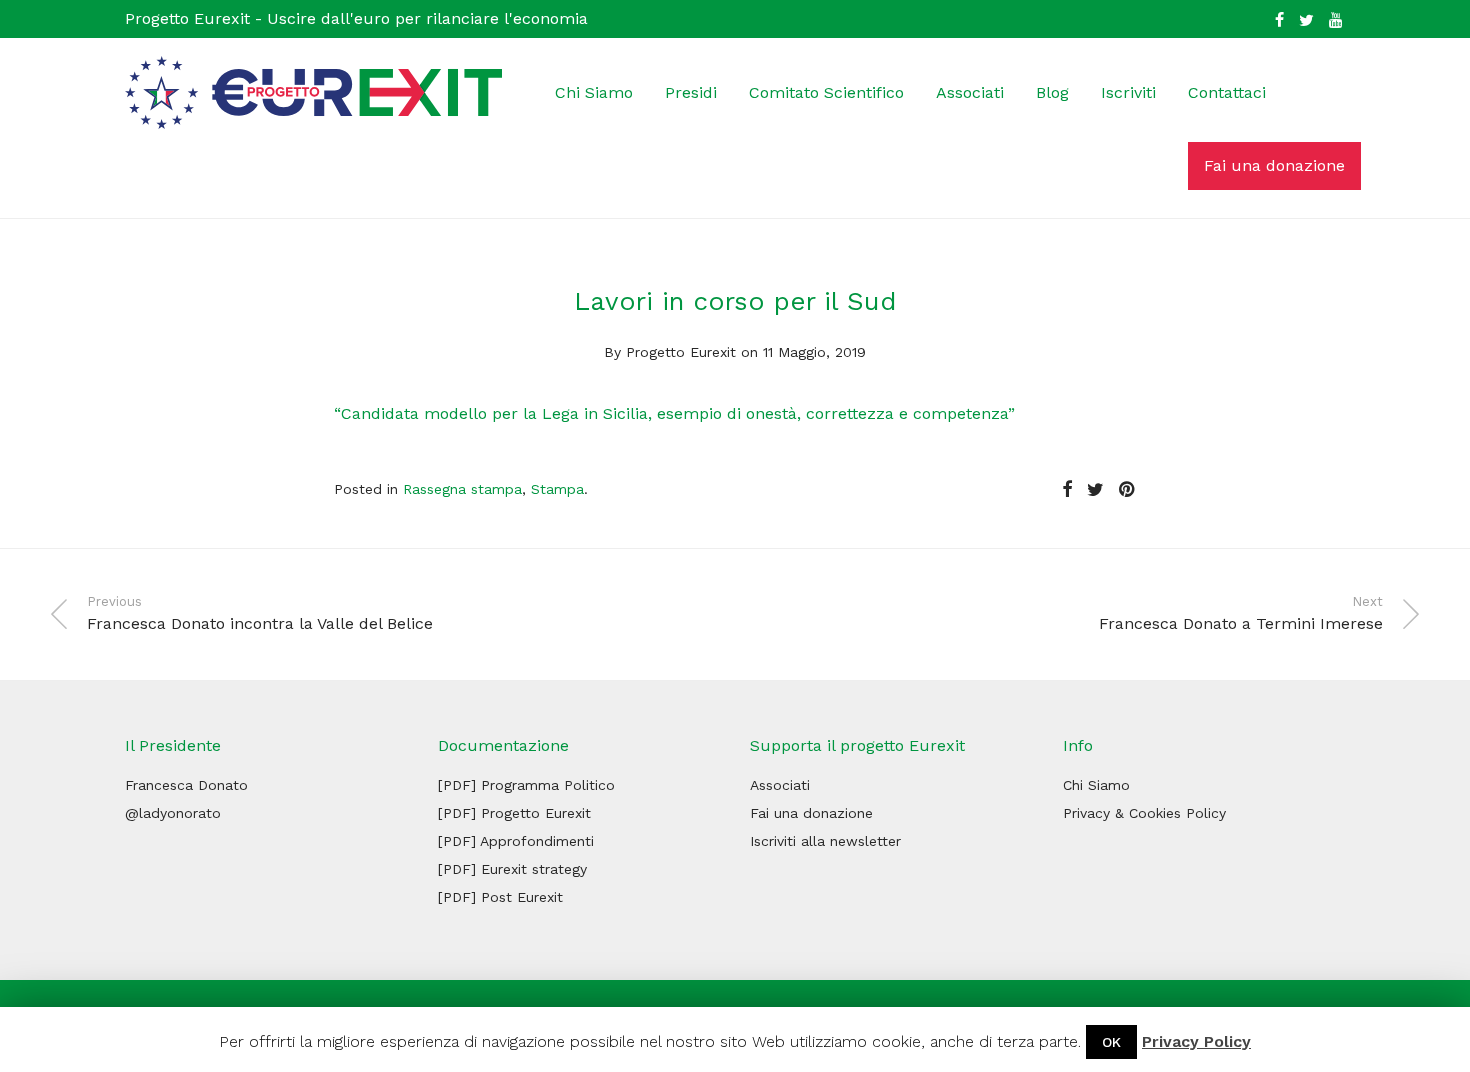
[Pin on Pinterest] (1128, 490)
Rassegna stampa (462, 489)
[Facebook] (1279, 18)
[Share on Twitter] (1095, 490)
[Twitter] (1306, 18)
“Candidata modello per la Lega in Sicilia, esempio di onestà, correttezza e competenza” (674, 413)
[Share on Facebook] (1067, 490)
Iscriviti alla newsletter (825, 841)
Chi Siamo (594, 92)
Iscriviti (1128, 92)
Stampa (557, 489)
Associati (970, 92)
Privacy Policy (1196, 1041)
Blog (1052, 92)
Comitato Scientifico (826, 92)
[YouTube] (1337, 18)
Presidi (691, 92)
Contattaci (1227, 92)
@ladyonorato (173, 813)
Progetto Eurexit (681, 352)
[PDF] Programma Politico (526, 785)
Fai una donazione (1274, 165)
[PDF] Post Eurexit (500, 897)
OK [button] (1111, 1042)
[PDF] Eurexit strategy (512, 869)
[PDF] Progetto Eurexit (514, 813)
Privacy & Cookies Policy (1144, 813)
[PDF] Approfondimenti (516, 841)
